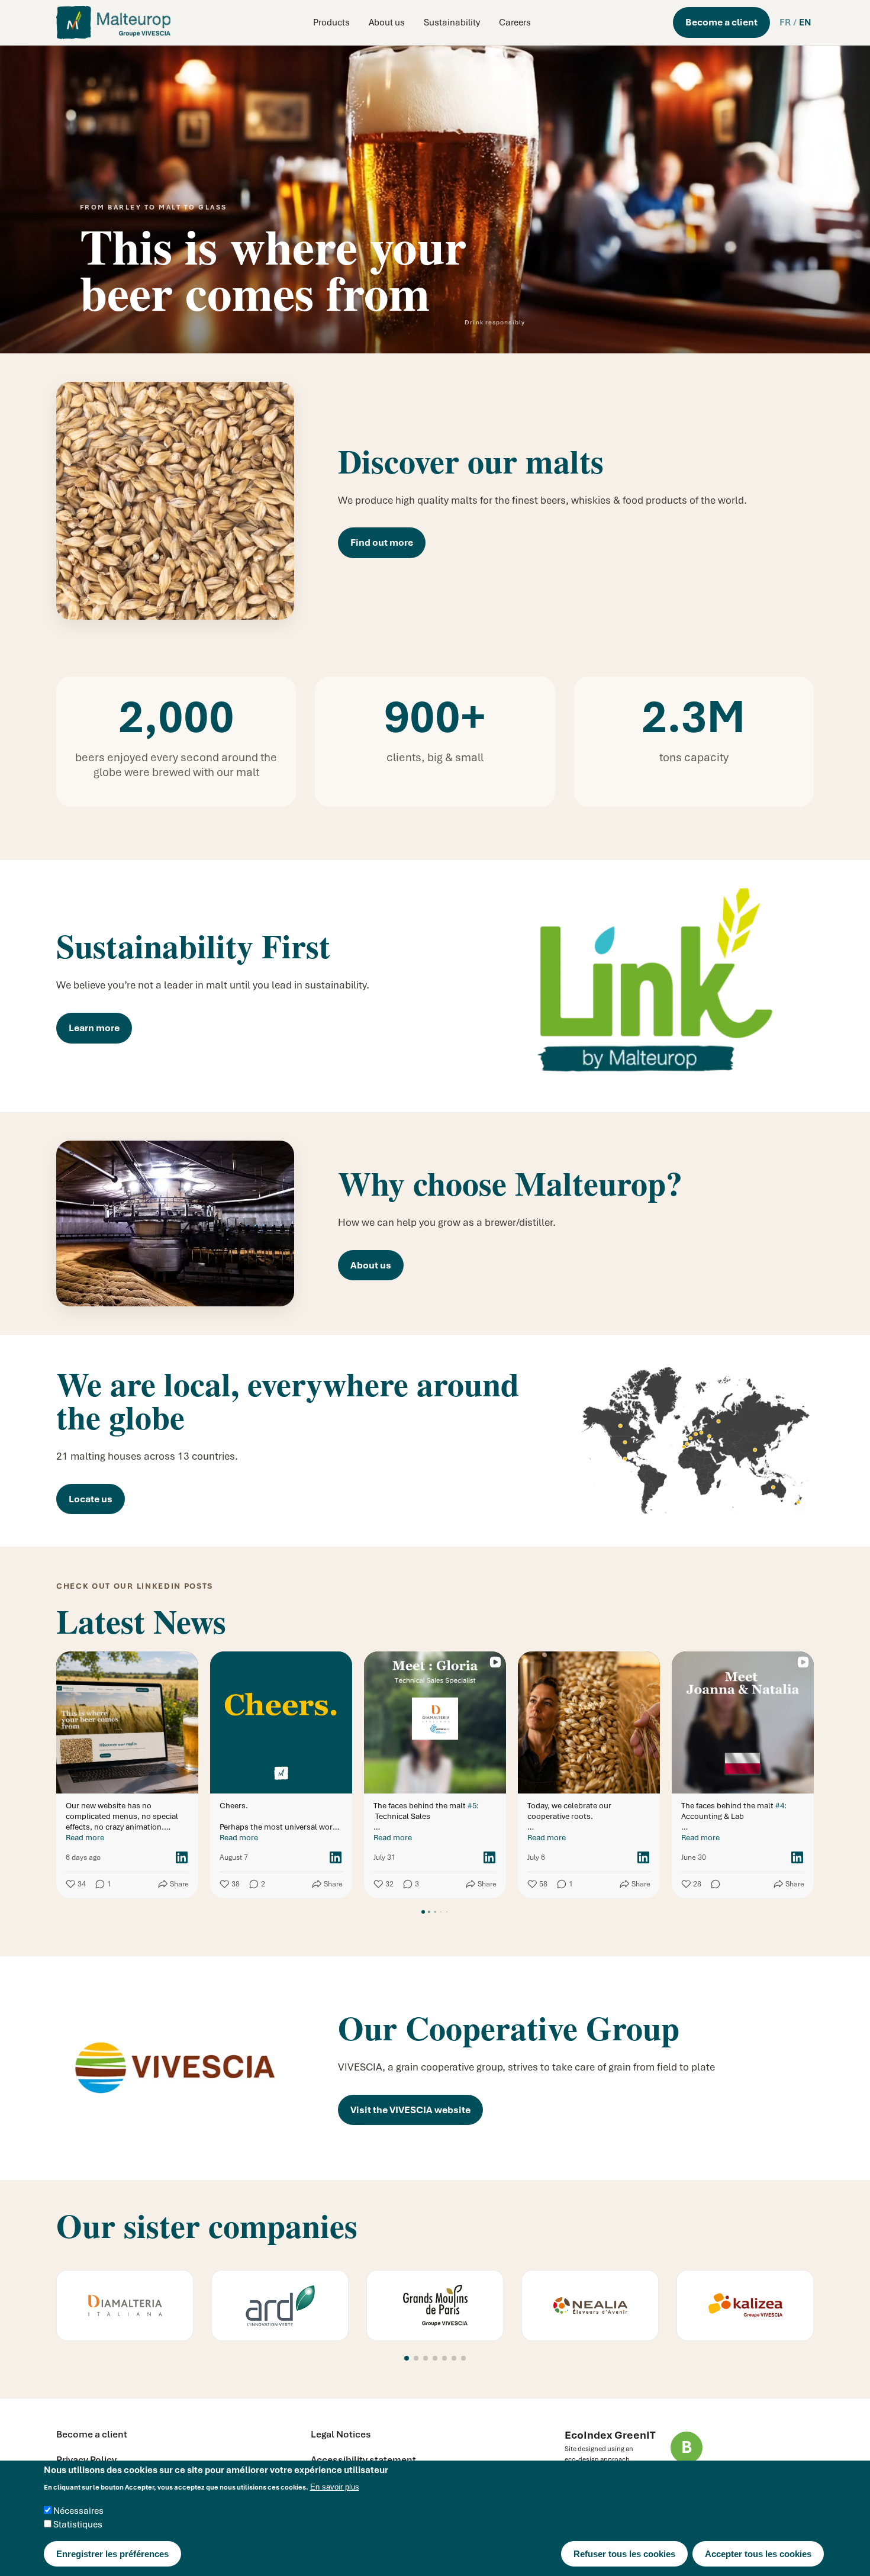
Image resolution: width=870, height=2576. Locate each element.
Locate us (91, 1499)
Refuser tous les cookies (624, 2554)
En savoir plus (335, 2488)
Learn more (94, 1028)
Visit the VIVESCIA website (410, 2110)
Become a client (721, 22)
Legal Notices (341, 2434)
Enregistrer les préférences (112, 2554)
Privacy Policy (86, 2460)
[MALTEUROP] (113, 22)
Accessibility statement (363, 2460)
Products (331, 22)
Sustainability (452, 22)
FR (785, 22)
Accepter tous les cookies (758, 2554)
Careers (515, 22)
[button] (407, 2358)
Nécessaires (78, 2511)
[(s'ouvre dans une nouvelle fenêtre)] (125, 2305)
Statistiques (78, 2525)
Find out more (382, 542)
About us (387, 22)
